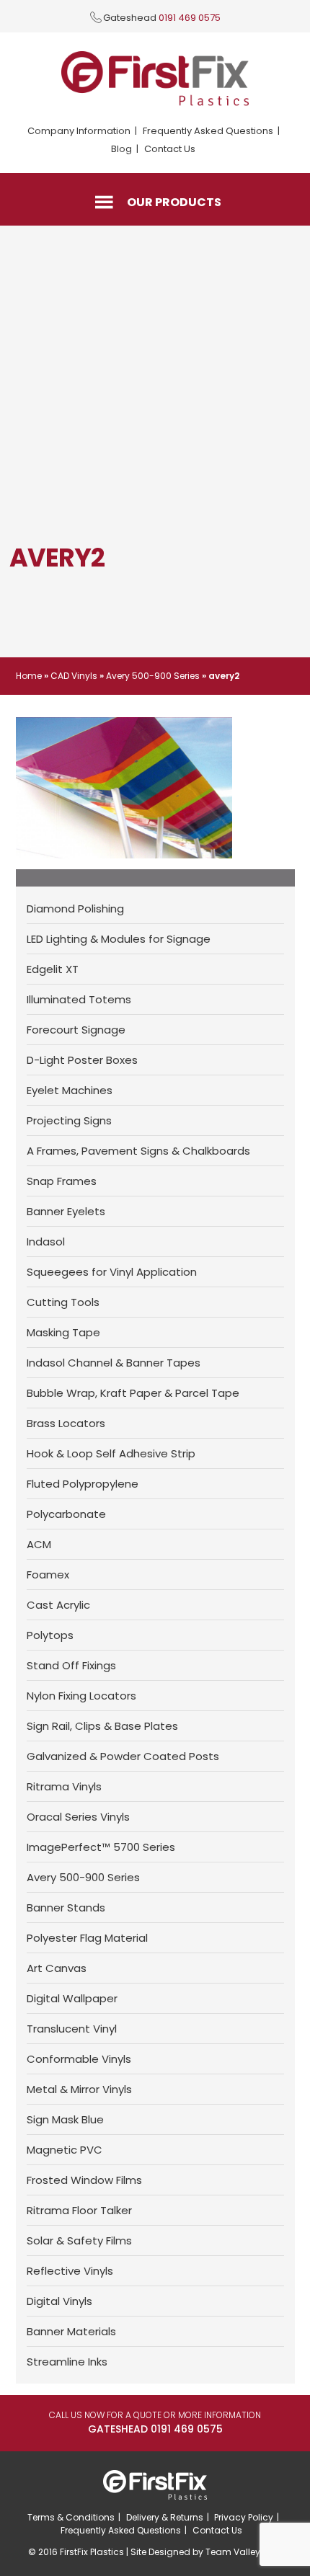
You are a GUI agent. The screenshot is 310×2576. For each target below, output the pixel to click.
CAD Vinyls (74, 676)
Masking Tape (63, 1332)
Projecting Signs (69, 1120)
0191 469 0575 (190, 18)
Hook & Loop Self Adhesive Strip (111, 1453)
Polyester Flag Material (87, 1938)
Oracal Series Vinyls (78, 1817)
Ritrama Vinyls (64, 1786)
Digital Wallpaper (72, 1998)
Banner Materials (71, 2331)
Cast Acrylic (58, 1605)
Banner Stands (66, 1907)
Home (29, 676)
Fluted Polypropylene (83, 1484)
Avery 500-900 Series (153, 676)
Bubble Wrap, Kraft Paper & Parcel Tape (133, 1393)
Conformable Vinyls (79, 2059)
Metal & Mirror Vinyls (79, 2089)
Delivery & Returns (165, 2517)
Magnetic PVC (65, 2150)
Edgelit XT (53, 969)
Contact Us (170, 149)
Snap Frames (62, 1181)
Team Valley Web (244, 2552)
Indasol (46, 1242)
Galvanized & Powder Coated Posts (123, 1756)
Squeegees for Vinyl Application (112, 1272)
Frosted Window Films (84, 2180)
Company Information (79, 131)
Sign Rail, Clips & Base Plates (102, 1726)
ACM (39, 1544)
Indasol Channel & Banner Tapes (114, 1363)
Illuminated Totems (79, 999)
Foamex (48, 1575)
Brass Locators (66, 1423)
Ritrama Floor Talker (79, 2210)
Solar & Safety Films (79, 2240)
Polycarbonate (66, 1514)
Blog (121, 149)
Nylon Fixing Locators (81, 1696)
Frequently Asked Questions (208, 131)
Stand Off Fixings (71, 1665)
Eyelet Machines (70, 1090)
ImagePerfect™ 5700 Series (101, 1847)
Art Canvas (57, 1968)
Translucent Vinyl (72, 2029)
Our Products (174, 202)
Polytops (50, 1635)
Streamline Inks (67, 2362)
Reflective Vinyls (70, 2271)
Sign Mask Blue (65, 2119)
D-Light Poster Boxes (82, 1060)
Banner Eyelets (66, 1211)
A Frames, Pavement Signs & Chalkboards (138, 1151)
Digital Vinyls (59, 2301)
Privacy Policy (244, 2517)
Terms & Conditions (71, 2517)
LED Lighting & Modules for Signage (119, 939)
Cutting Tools (63, 1302)
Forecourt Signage (76, 1030)
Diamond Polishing (75, 909)
